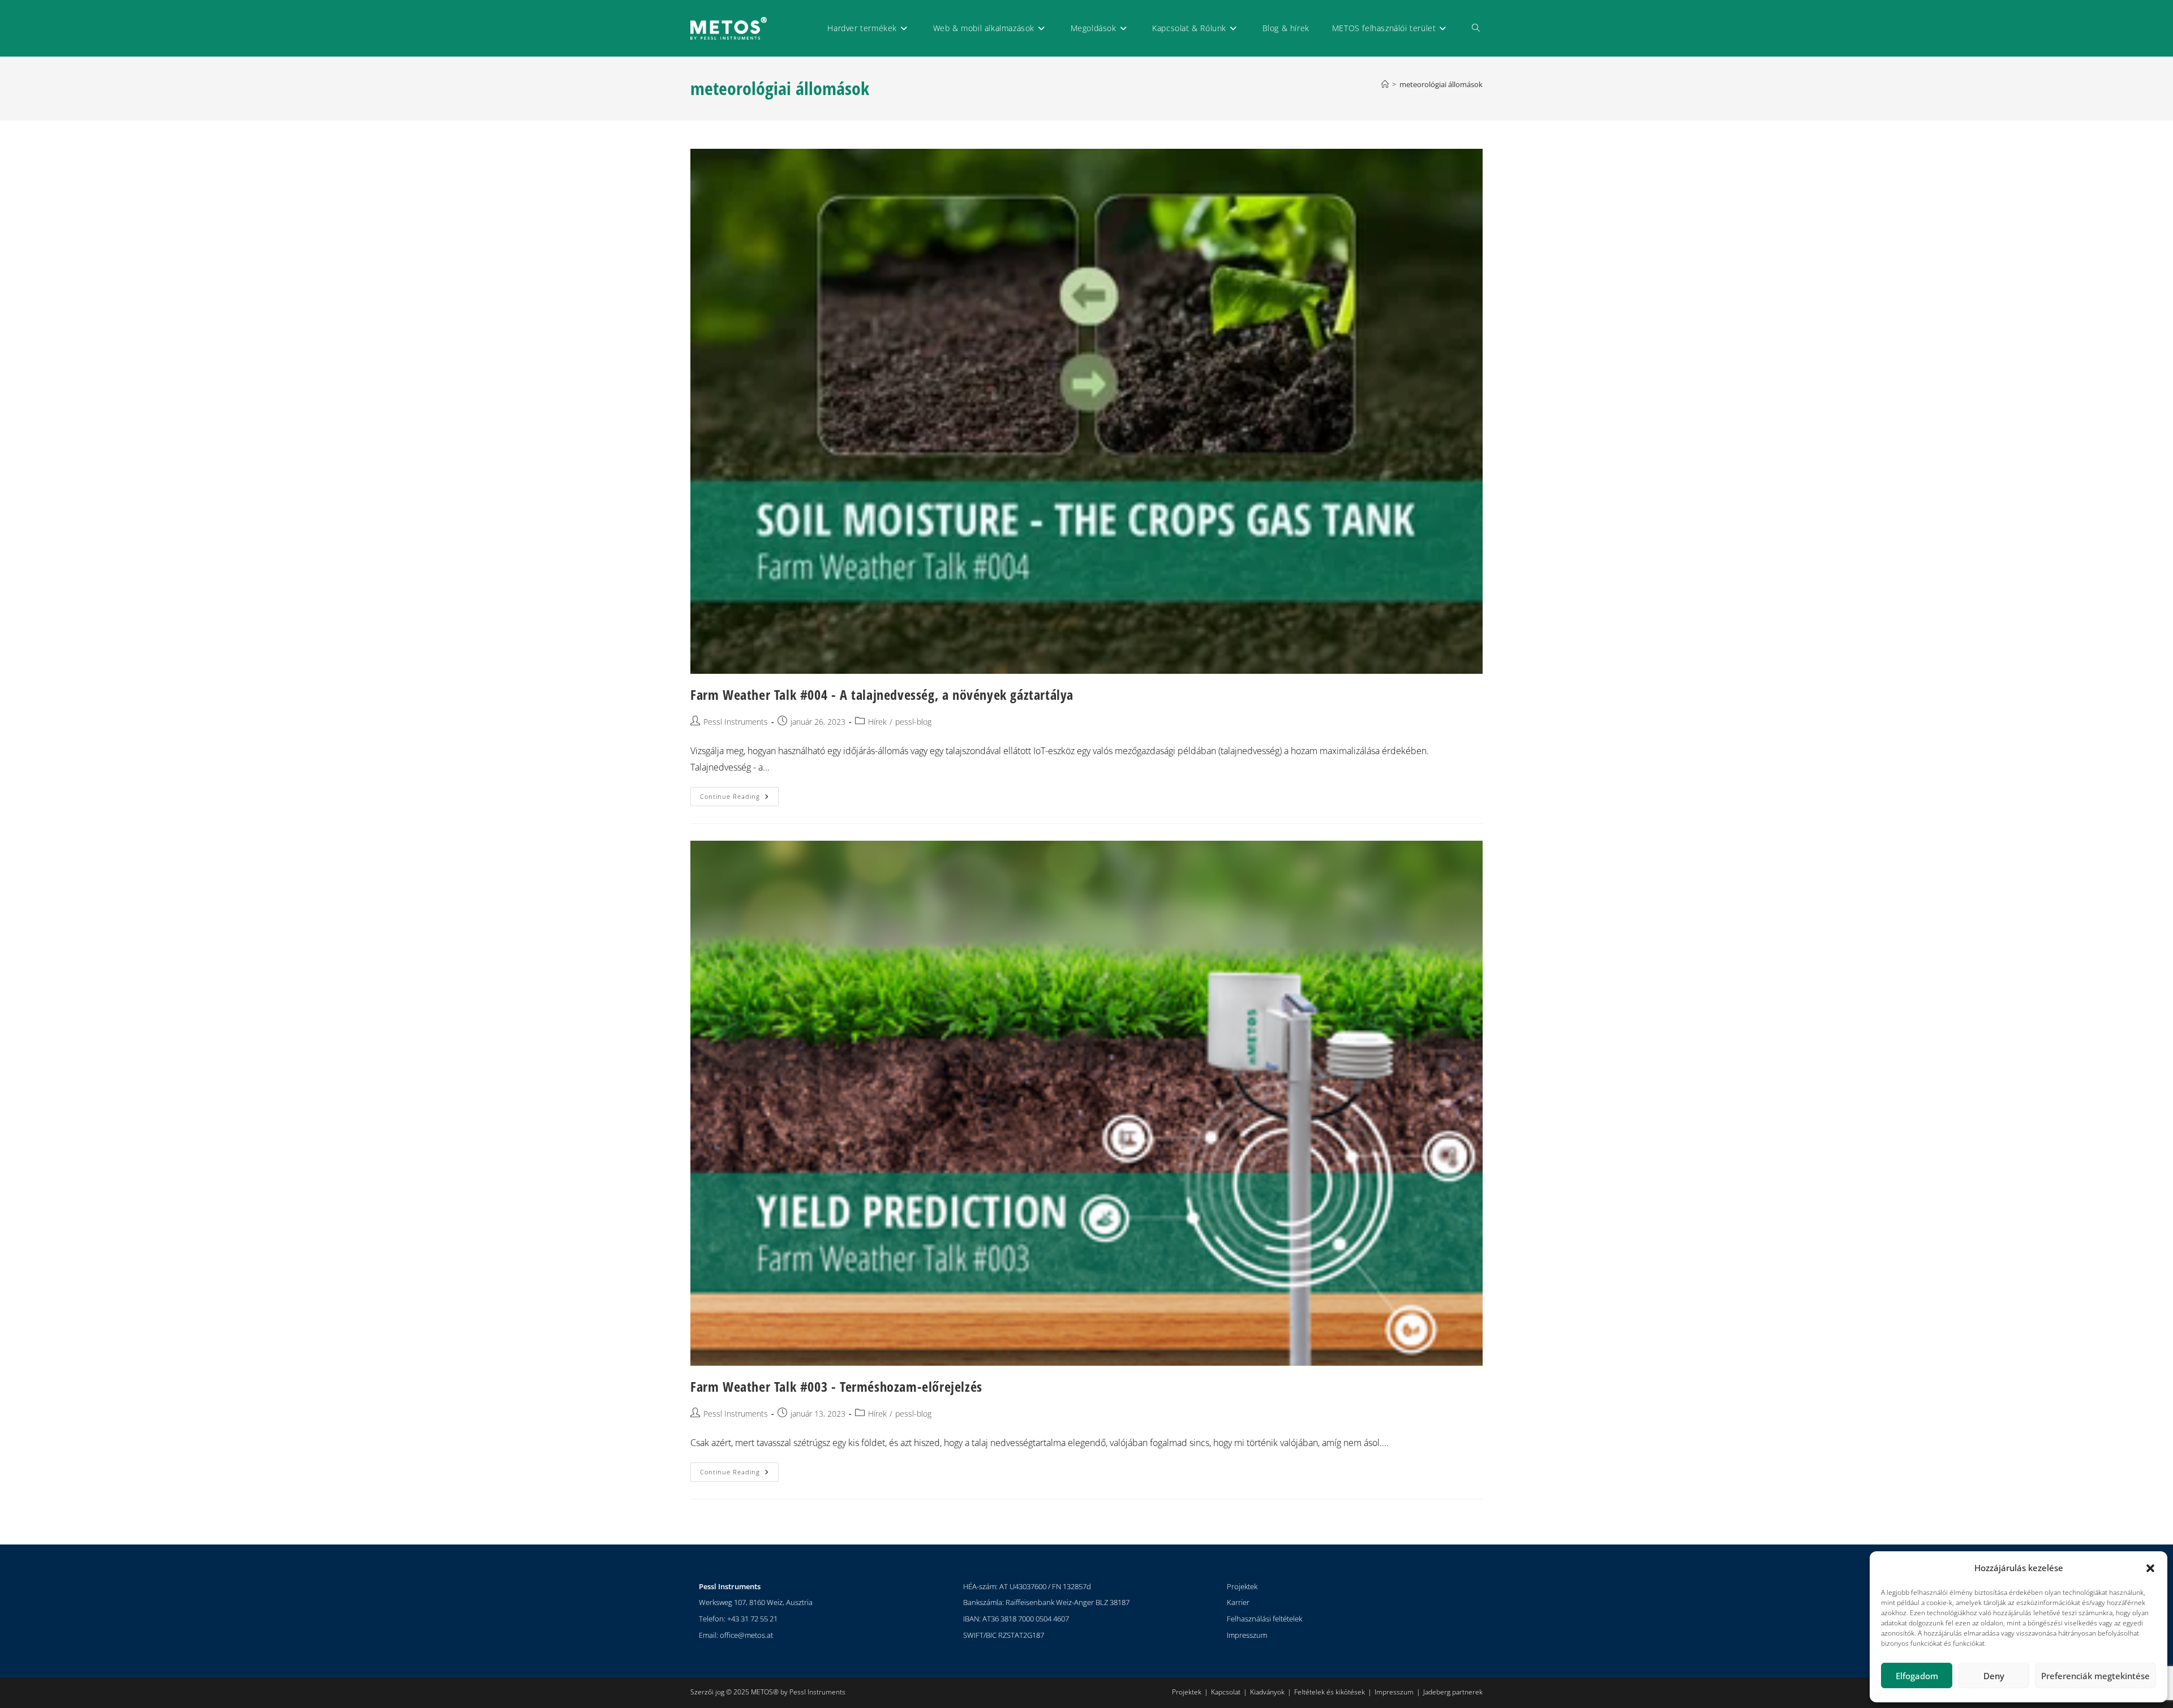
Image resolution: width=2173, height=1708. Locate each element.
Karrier (1238, 1602)
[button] (2150, 1568)
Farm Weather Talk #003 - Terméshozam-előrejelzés (836, 1386)
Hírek (877, 722)
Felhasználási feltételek (1264, 1619)
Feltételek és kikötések (1330, 1692)
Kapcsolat (1226, 1692)
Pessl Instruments (736, 722)
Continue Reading (739, 794)
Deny (1994, 1676)
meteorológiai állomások (1441, 84)
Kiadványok (1267, 1692)
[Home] (1385, 84)
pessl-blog (913, 722)
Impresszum (1247, 1635)
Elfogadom (1917, 1676)
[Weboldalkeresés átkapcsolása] (1476, 28)
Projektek (1242, 1586)
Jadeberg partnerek (1453, 1692)
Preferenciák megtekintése (2095, 1676)
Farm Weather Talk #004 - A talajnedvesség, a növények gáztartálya (882, 694)
